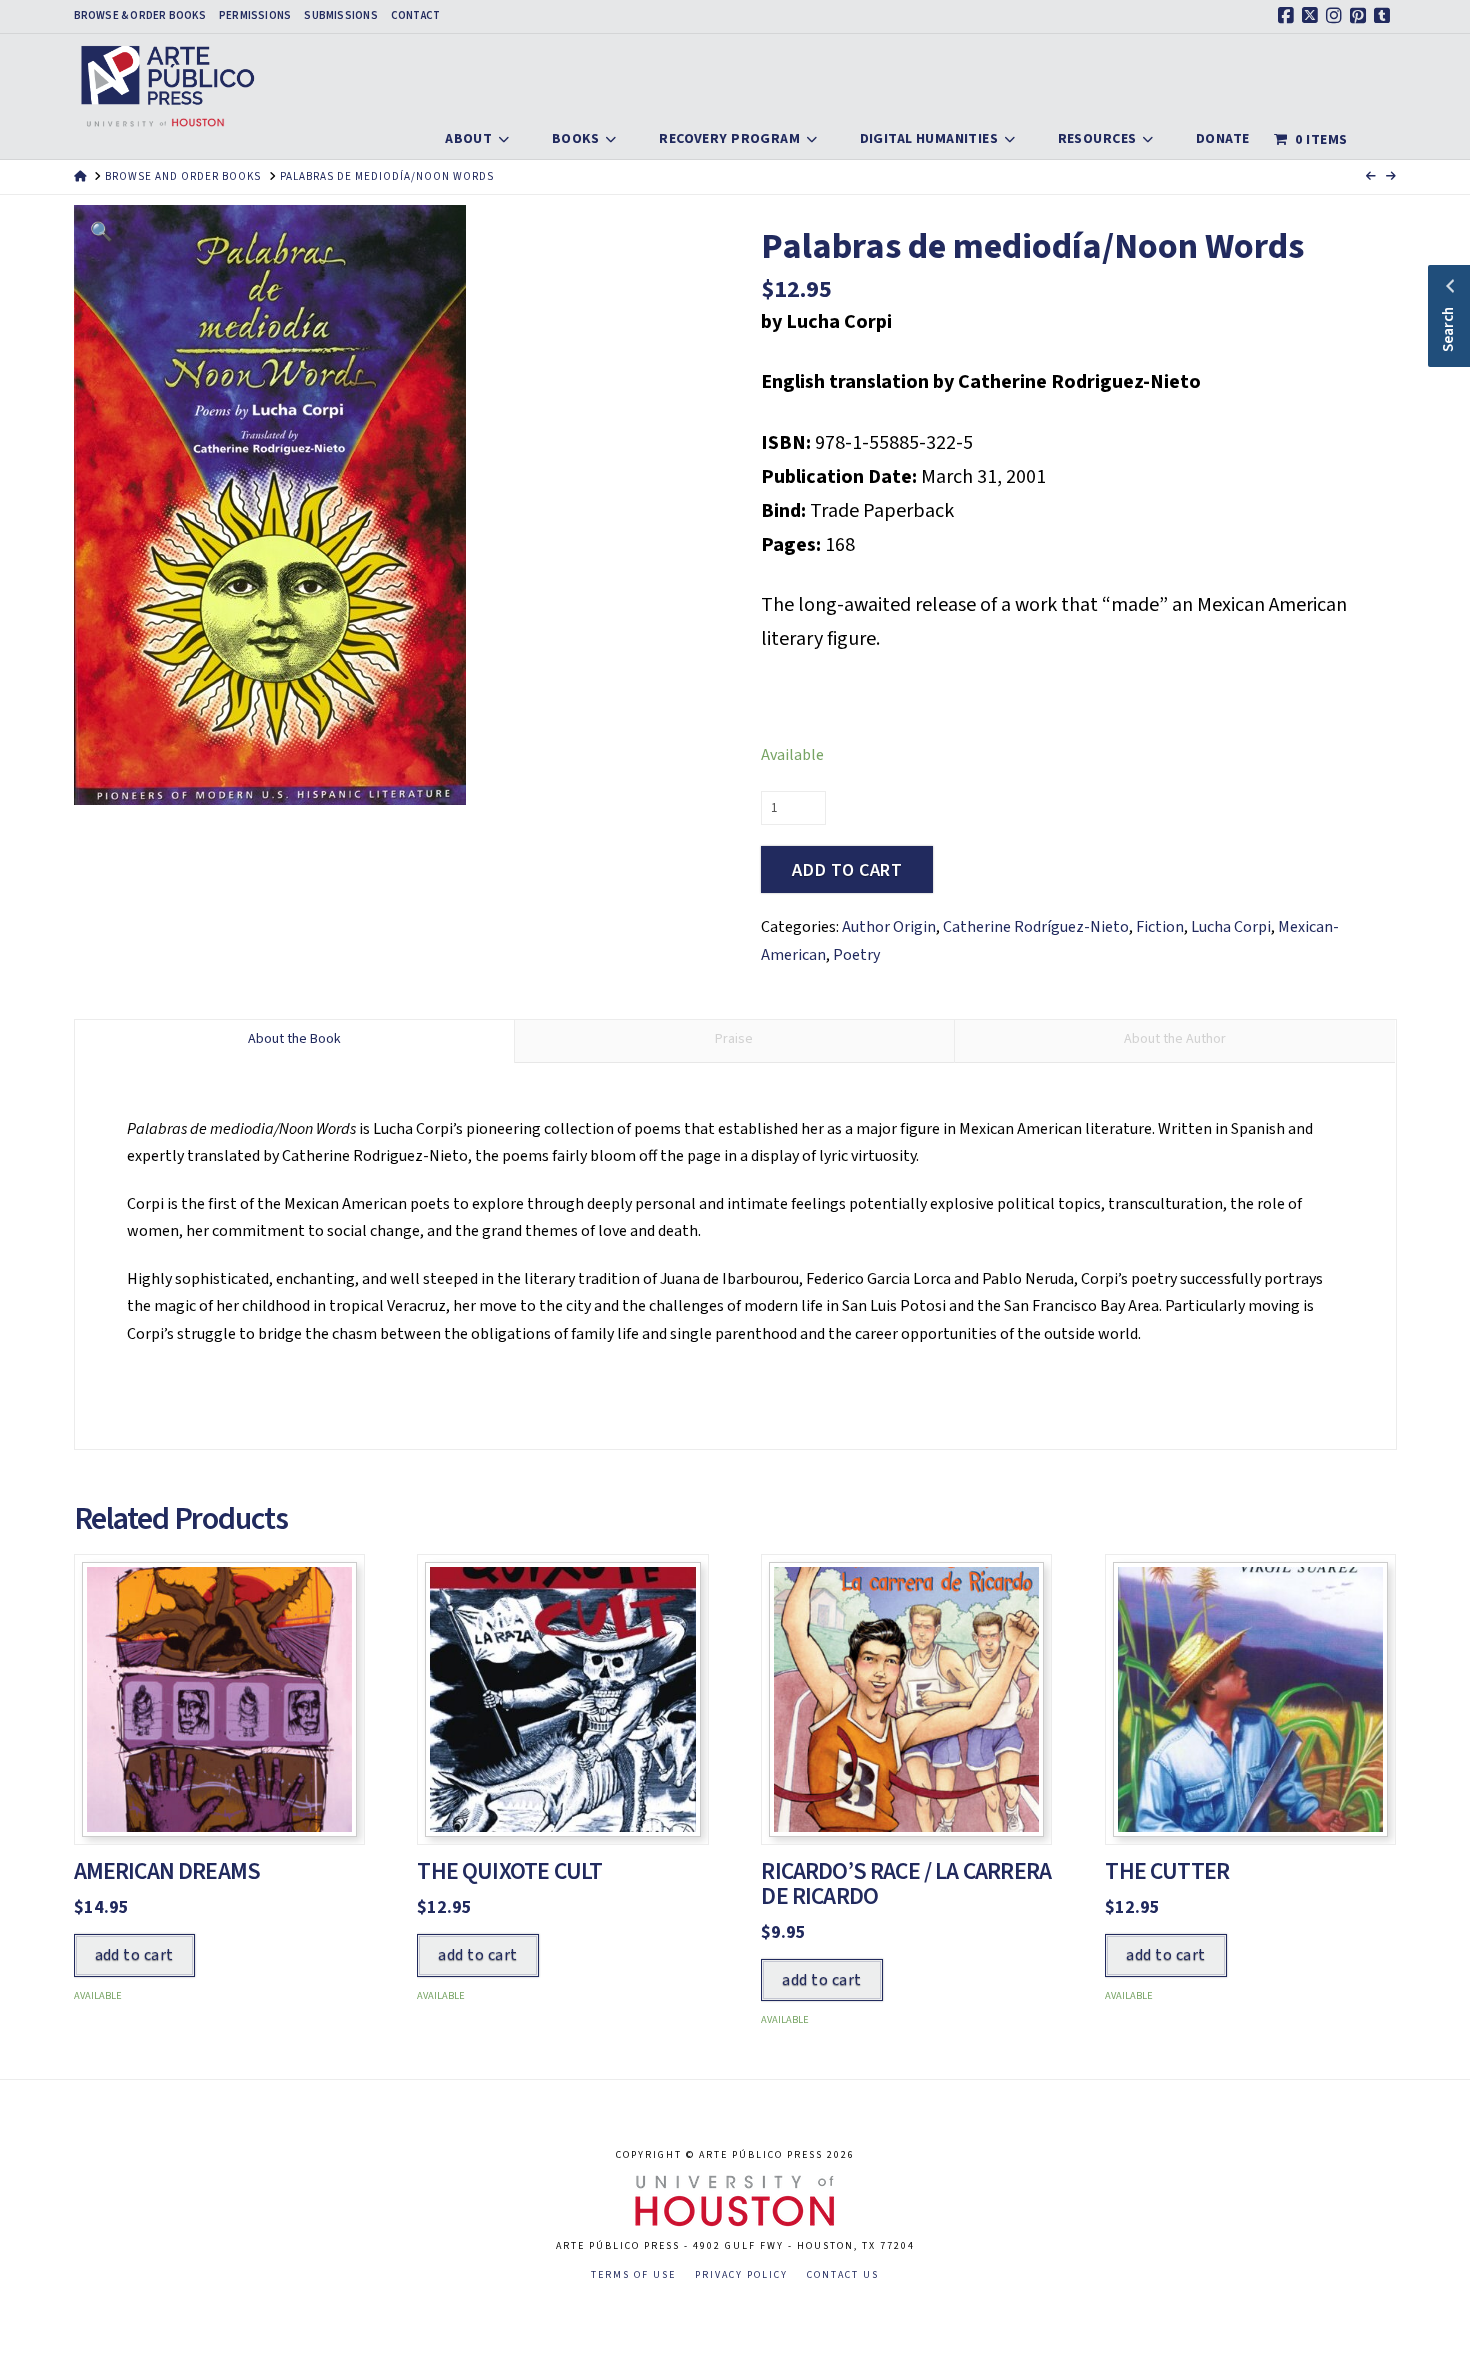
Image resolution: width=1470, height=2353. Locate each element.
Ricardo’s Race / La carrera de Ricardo (906, 1884)
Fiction (1160, 927)
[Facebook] (1289, 16)
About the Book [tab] (294, 1039)
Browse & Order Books (140, 16)
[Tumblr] (1385, 16)
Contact (416, 16)
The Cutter (1167, 1871)
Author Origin (889, 927)
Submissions (340, 16)
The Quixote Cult (509, 1871)
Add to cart (847, 870)
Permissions (255, 16)
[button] (101, 232)
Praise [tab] (734, 1039)
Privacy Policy (741, 2275)
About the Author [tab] (1175, 1039)
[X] (1313, 16)
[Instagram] (1337, 16)
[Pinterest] (1361, 16)
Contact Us (843, 2275)
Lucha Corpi (1231, 927)
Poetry (856, 955)
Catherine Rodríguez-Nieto (1036, 927)
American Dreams (167, 1871)
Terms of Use (633, 2275)
